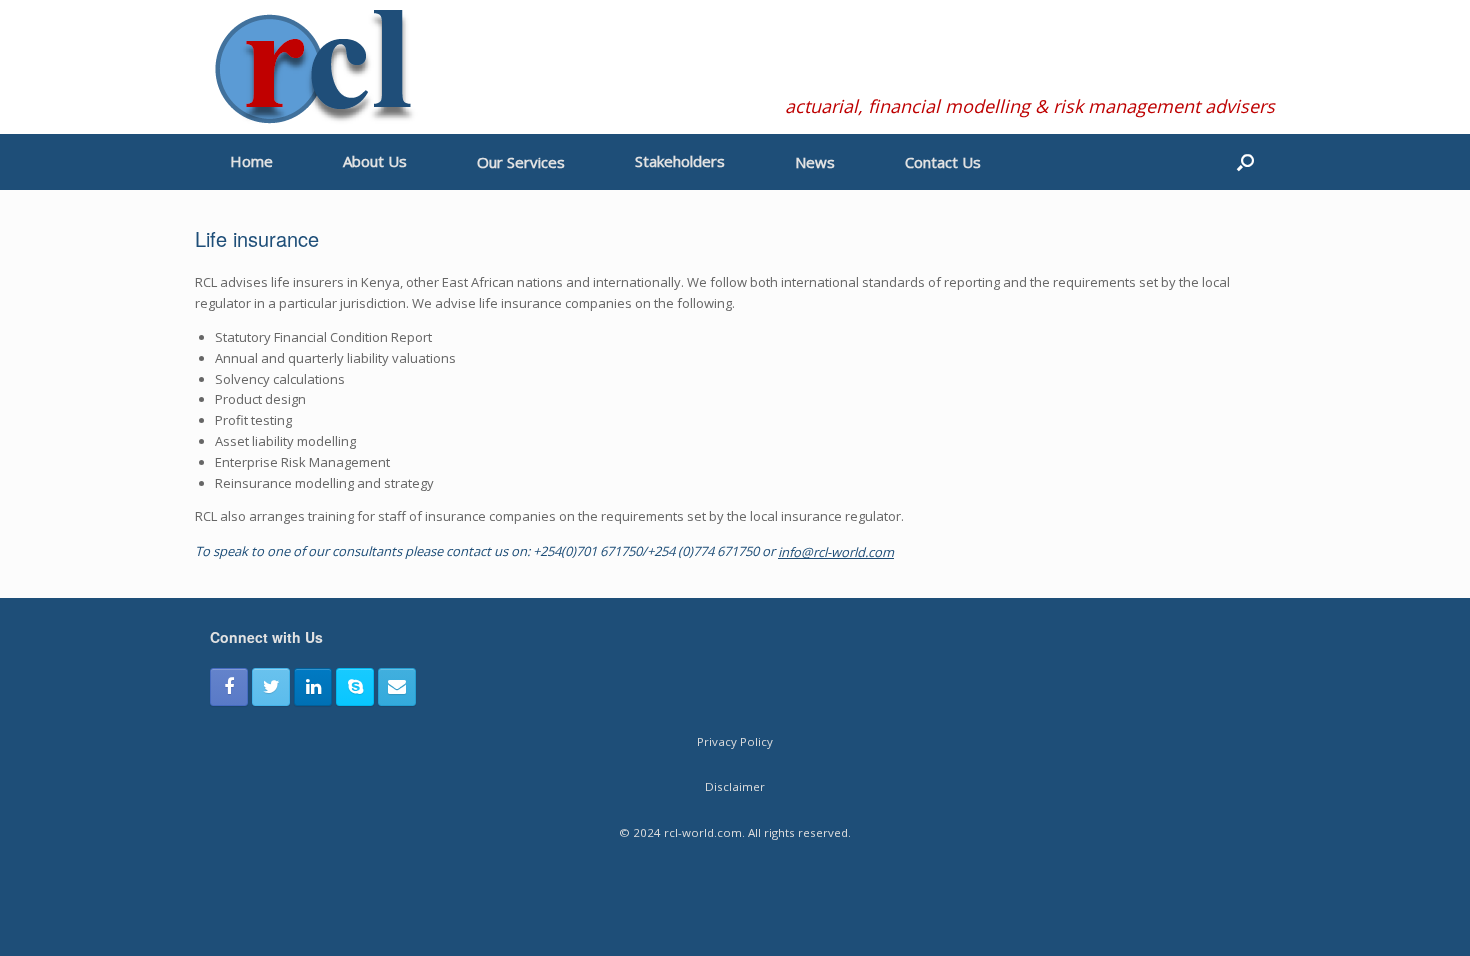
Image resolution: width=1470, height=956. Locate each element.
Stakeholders (680, 161)
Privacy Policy (735, 741)
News (815, 162)
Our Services (521, 162)
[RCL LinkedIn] (313, 687)
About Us (375, 161)
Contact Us (943, 162)
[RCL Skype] (355, 687)
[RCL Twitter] (271, 687)
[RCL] (312, 67)
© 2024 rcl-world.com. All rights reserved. (735, 832)
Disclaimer (735, 786)
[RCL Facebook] (229, 687)
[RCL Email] (397, 687)
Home (251, 161)
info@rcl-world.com (836, 552)
